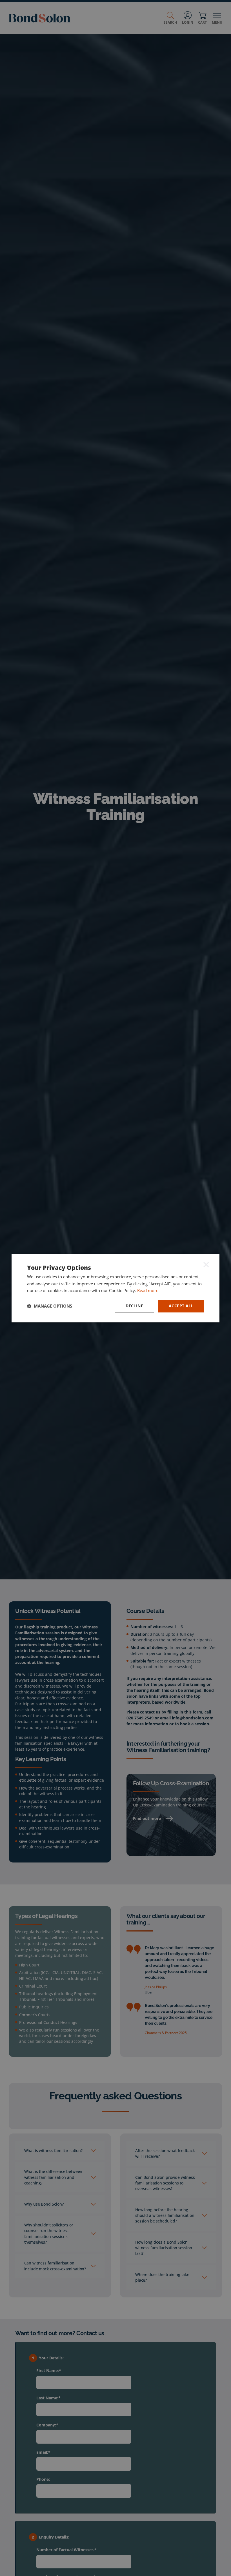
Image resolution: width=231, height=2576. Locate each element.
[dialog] (115, 1288)
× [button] (206, 1264)
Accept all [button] (181, 1306)
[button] (50, 1306)
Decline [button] (134, 1306)
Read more (148, 1291)
